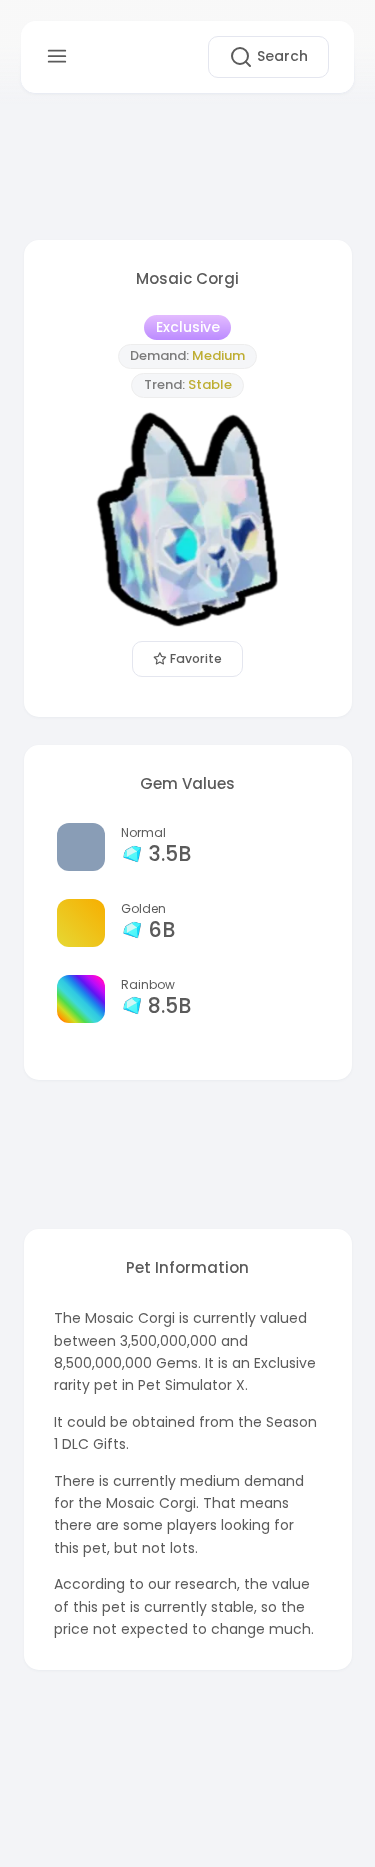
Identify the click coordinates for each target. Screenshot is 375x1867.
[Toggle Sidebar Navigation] (57, 56)
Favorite (194, 658)
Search (280, 56)
